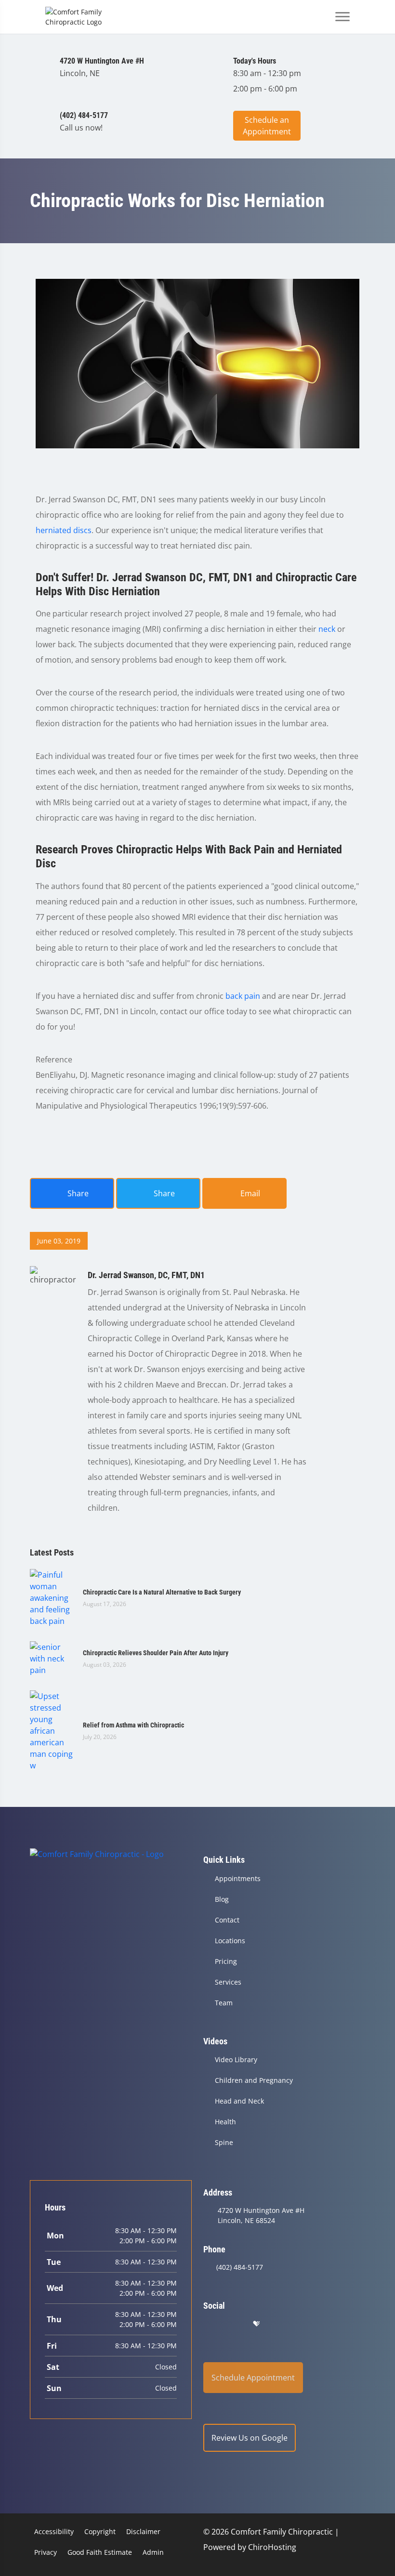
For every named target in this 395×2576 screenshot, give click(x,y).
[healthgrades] (256, 2324)
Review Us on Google (250, 2438)
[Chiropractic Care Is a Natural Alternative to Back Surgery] (52, 1597)
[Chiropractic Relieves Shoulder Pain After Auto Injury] (52, 1658)
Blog (222, 1899)
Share (77, 1193)
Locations (230, 1941)
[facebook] (233, 2324)
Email (249, 1193)
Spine (224, 2142)
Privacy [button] (46, 2552)
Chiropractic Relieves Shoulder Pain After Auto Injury (156, 1653)
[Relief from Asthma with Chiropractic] (52, 1730)
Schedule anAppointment (267, 126)
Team (224, 2003)
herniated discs (64, 530)
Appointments (238, 1878)
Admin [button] (153, 2552)
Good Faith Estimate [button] (100, 2552)
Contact (227, 1920)
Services (228, 1982)
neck (327, 629)
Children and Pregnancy (254, 2080)
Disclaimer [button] (143, 2531)
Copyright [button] (100, 2531)
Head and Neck (239, 2101)
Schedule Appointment (253, 2378)
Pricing (226, 1961)
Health (225, 2122)
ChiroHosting (272, 2547)
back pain (243, 996)
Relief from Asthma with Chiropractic (133, 1725)
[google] (208, 2324)
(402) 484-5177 (240, 2267)
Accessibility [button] (54, 2531)
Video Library (236, 2059)
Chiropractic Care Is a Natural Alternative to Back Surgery (162, 1592)
